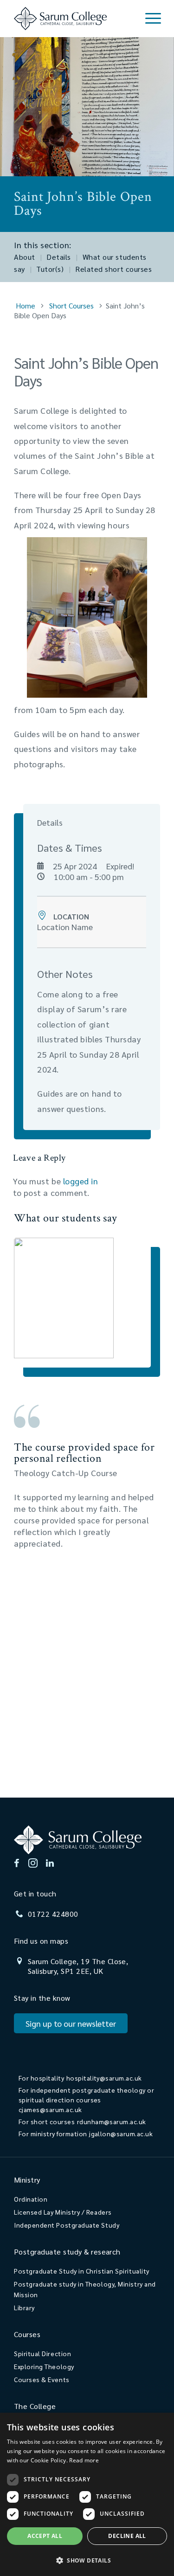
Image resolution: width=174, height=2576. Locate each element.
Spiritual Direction (42, 2353)
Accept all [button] (45, 2536)
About (25, 257)
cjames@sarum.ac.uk (50, 2109)
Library (24, 2307)
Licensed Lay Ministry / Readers (63, 2212)
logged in (81, 1181)
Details (59, 257)
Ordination (31, 2199)
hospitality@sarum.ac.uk (104, 2078)
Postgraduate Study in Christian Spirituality (82, 2271)
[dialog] (87, 2494)
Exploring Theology (44, 2366)
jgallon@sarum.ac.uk (121, 2133)
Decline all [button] (127, 2536)
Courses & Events (42, 2379)
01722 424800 (53, 1914)
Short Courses (71, 305)
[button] (87, 2560)
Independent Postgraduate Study (67, 2225)
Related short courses (113, 269)
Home (26, 305)
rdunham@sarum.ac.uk (112, 2121)
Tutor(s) (50, 269)
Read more (84, 2460)
